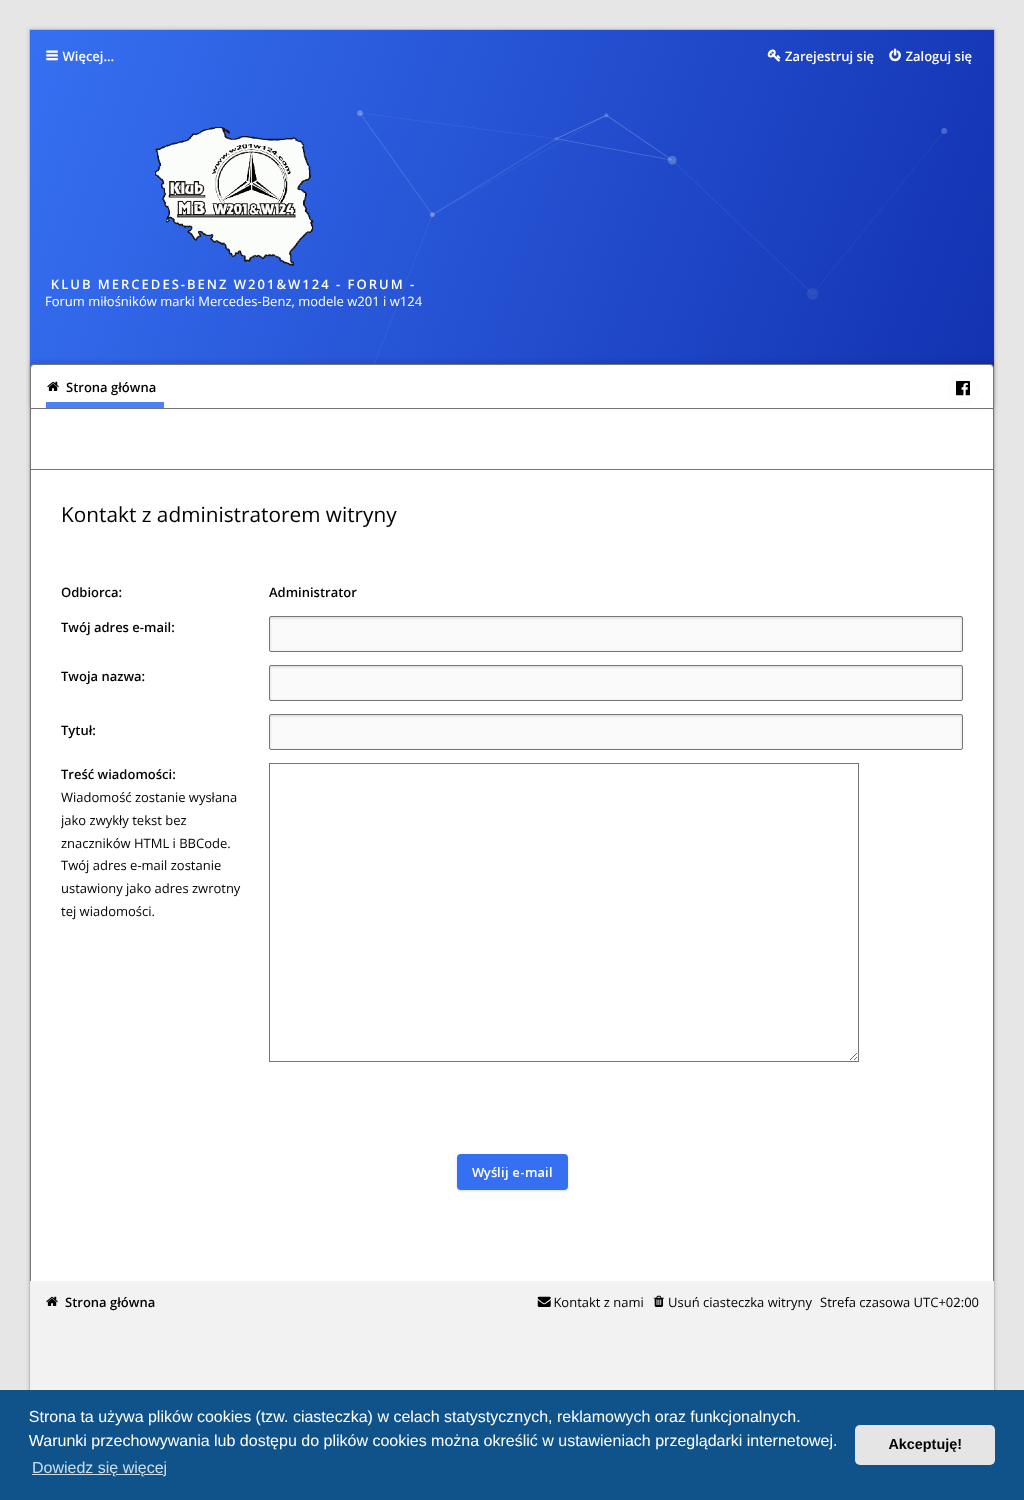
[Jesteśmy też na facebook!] (963, 388)
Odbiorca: (91, 592)
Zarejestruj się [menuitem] (829, 56)
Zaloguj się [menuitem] (939, 56)
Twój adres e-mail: (118, 627)
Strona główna (110, 1302)
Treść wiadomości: (118, 774)
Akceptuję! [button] (925, 1445)
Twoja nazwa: (103, 676)
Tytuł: (78, 730)
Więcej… (89, 56)
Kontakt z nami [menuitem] (598, 1302)
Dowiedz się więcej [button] (99, 1468)
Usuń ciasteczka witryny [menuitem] (740, 1302)
